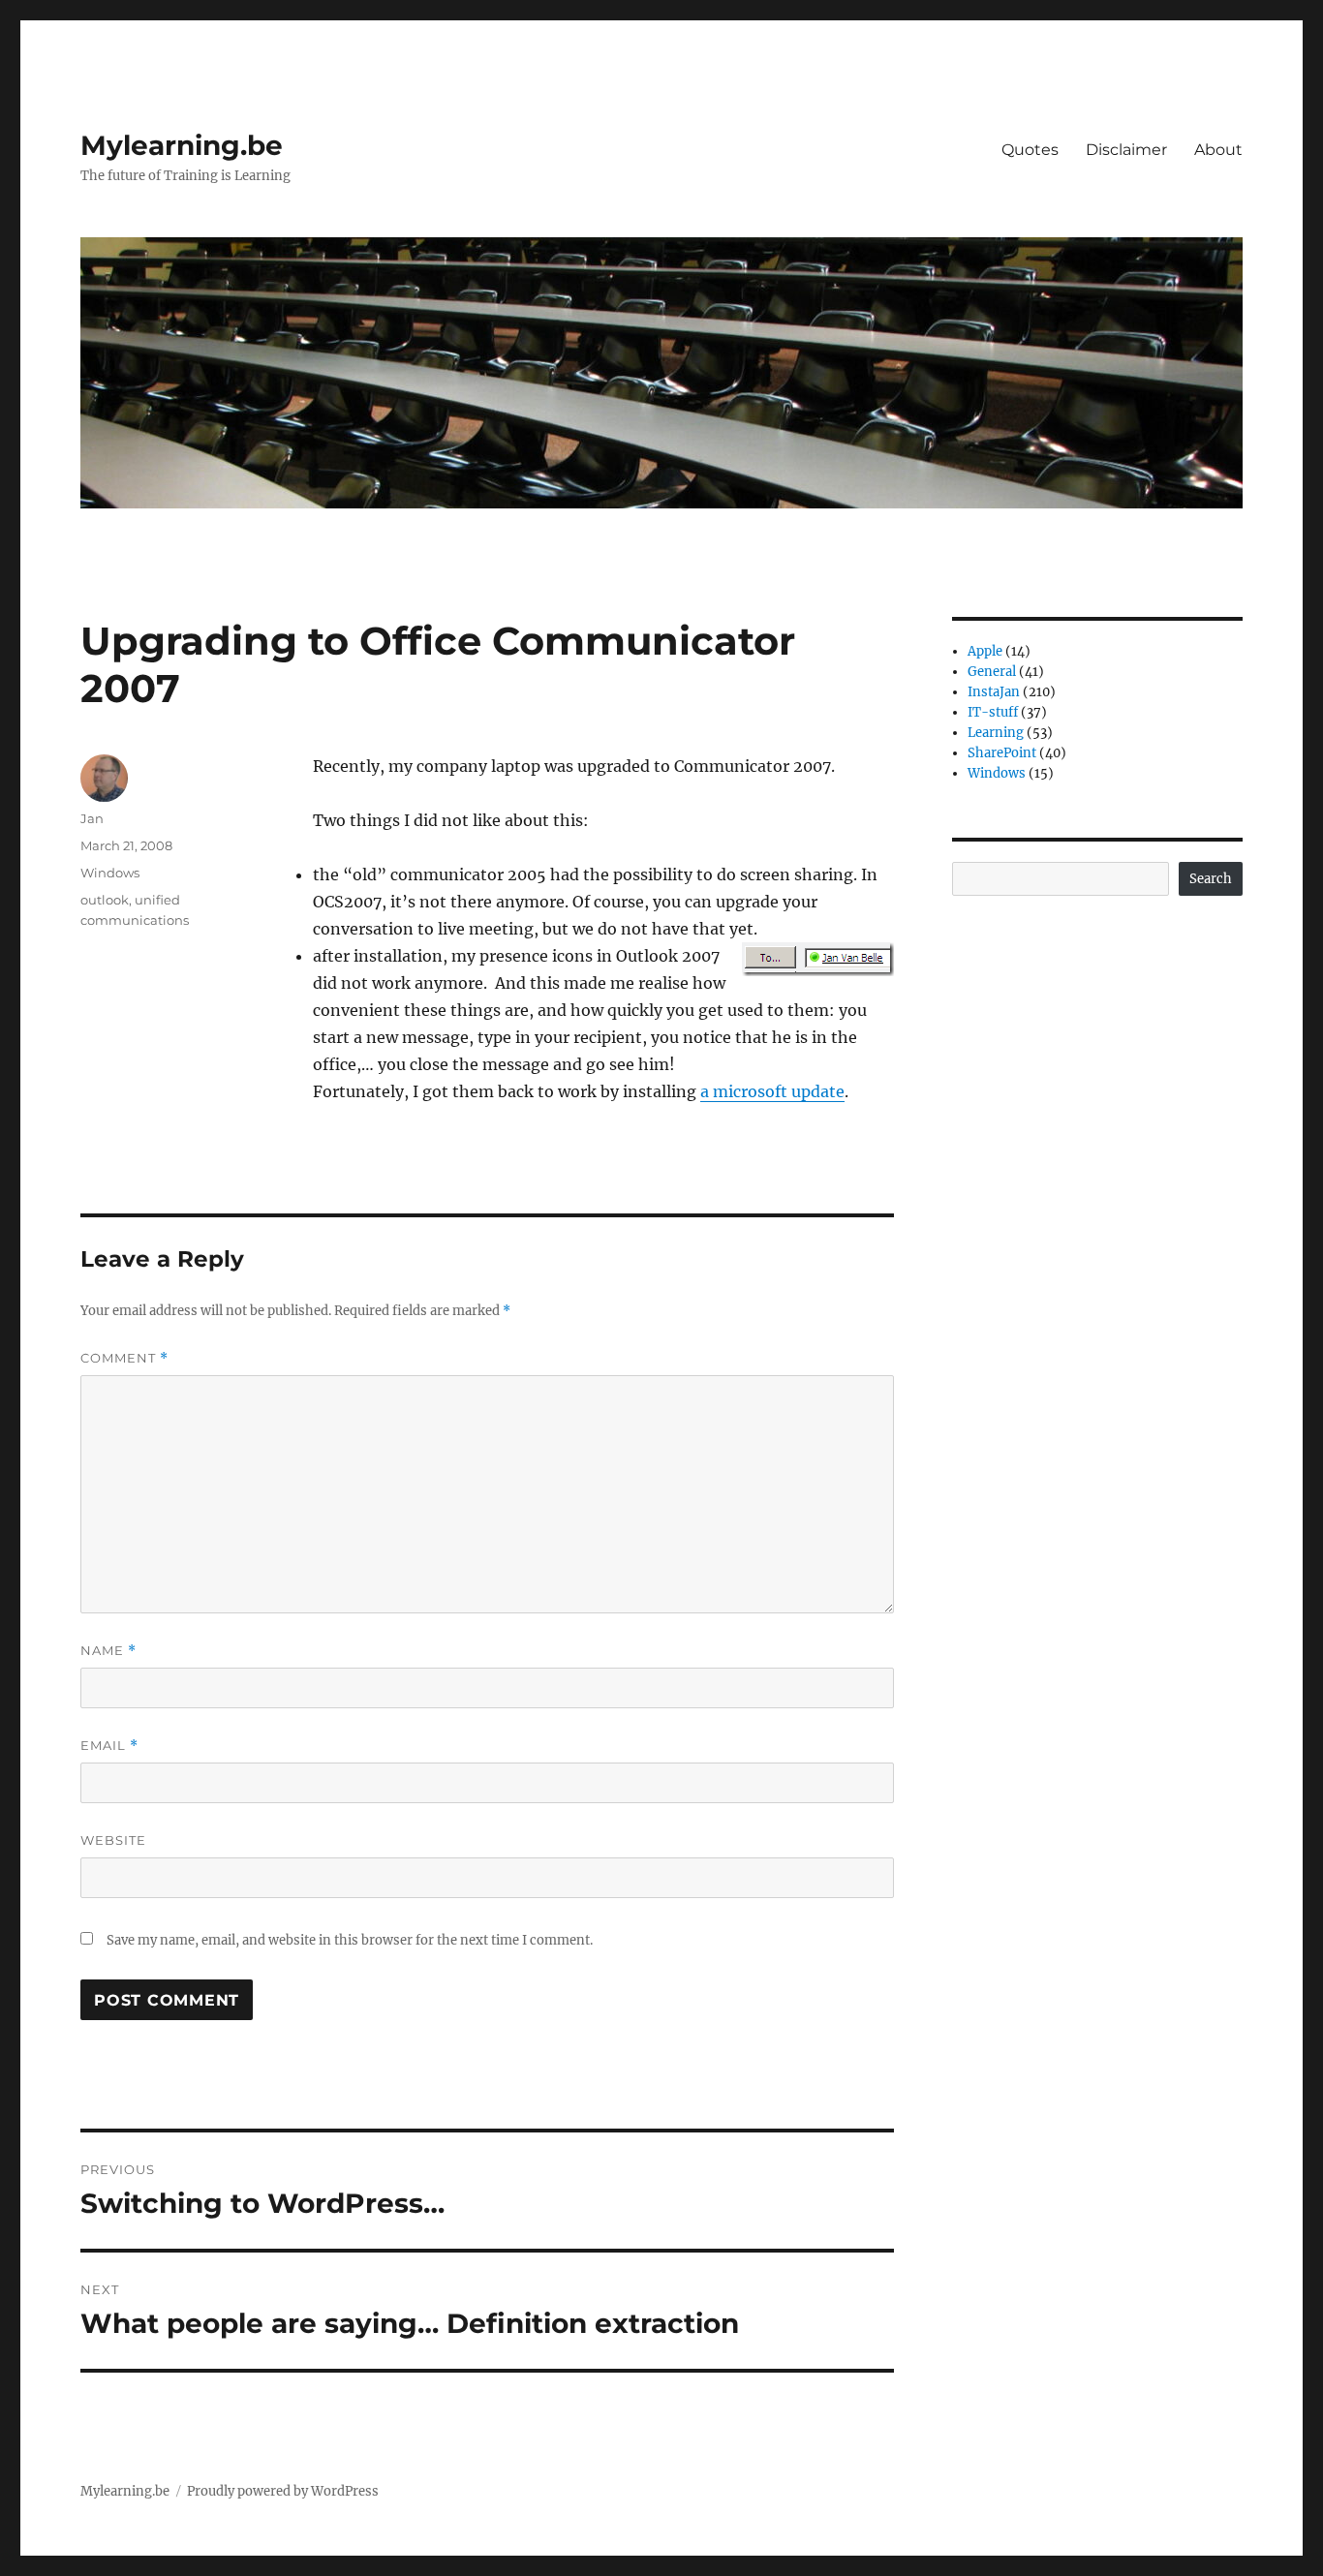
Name (108, 1651)
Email (109, 1746)
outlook (105, 900)
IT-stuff (993, 712)
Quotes (1030, 150)
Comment (124, 1358)
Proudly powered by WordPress (283, 2491)
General (992, 672)
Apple (985, 651)
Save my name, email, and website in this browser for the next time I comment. (350, 1940)
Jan (92, 818)
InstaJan (994, 692)
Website (113, 1840)
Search (1211, 879)
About (1218, 150)
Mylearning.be (182, 145)
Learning (996, 733)
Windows (110, 873)
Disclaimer (1126, 150)
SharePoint (1002, 753)
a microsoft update (772, 1091)
